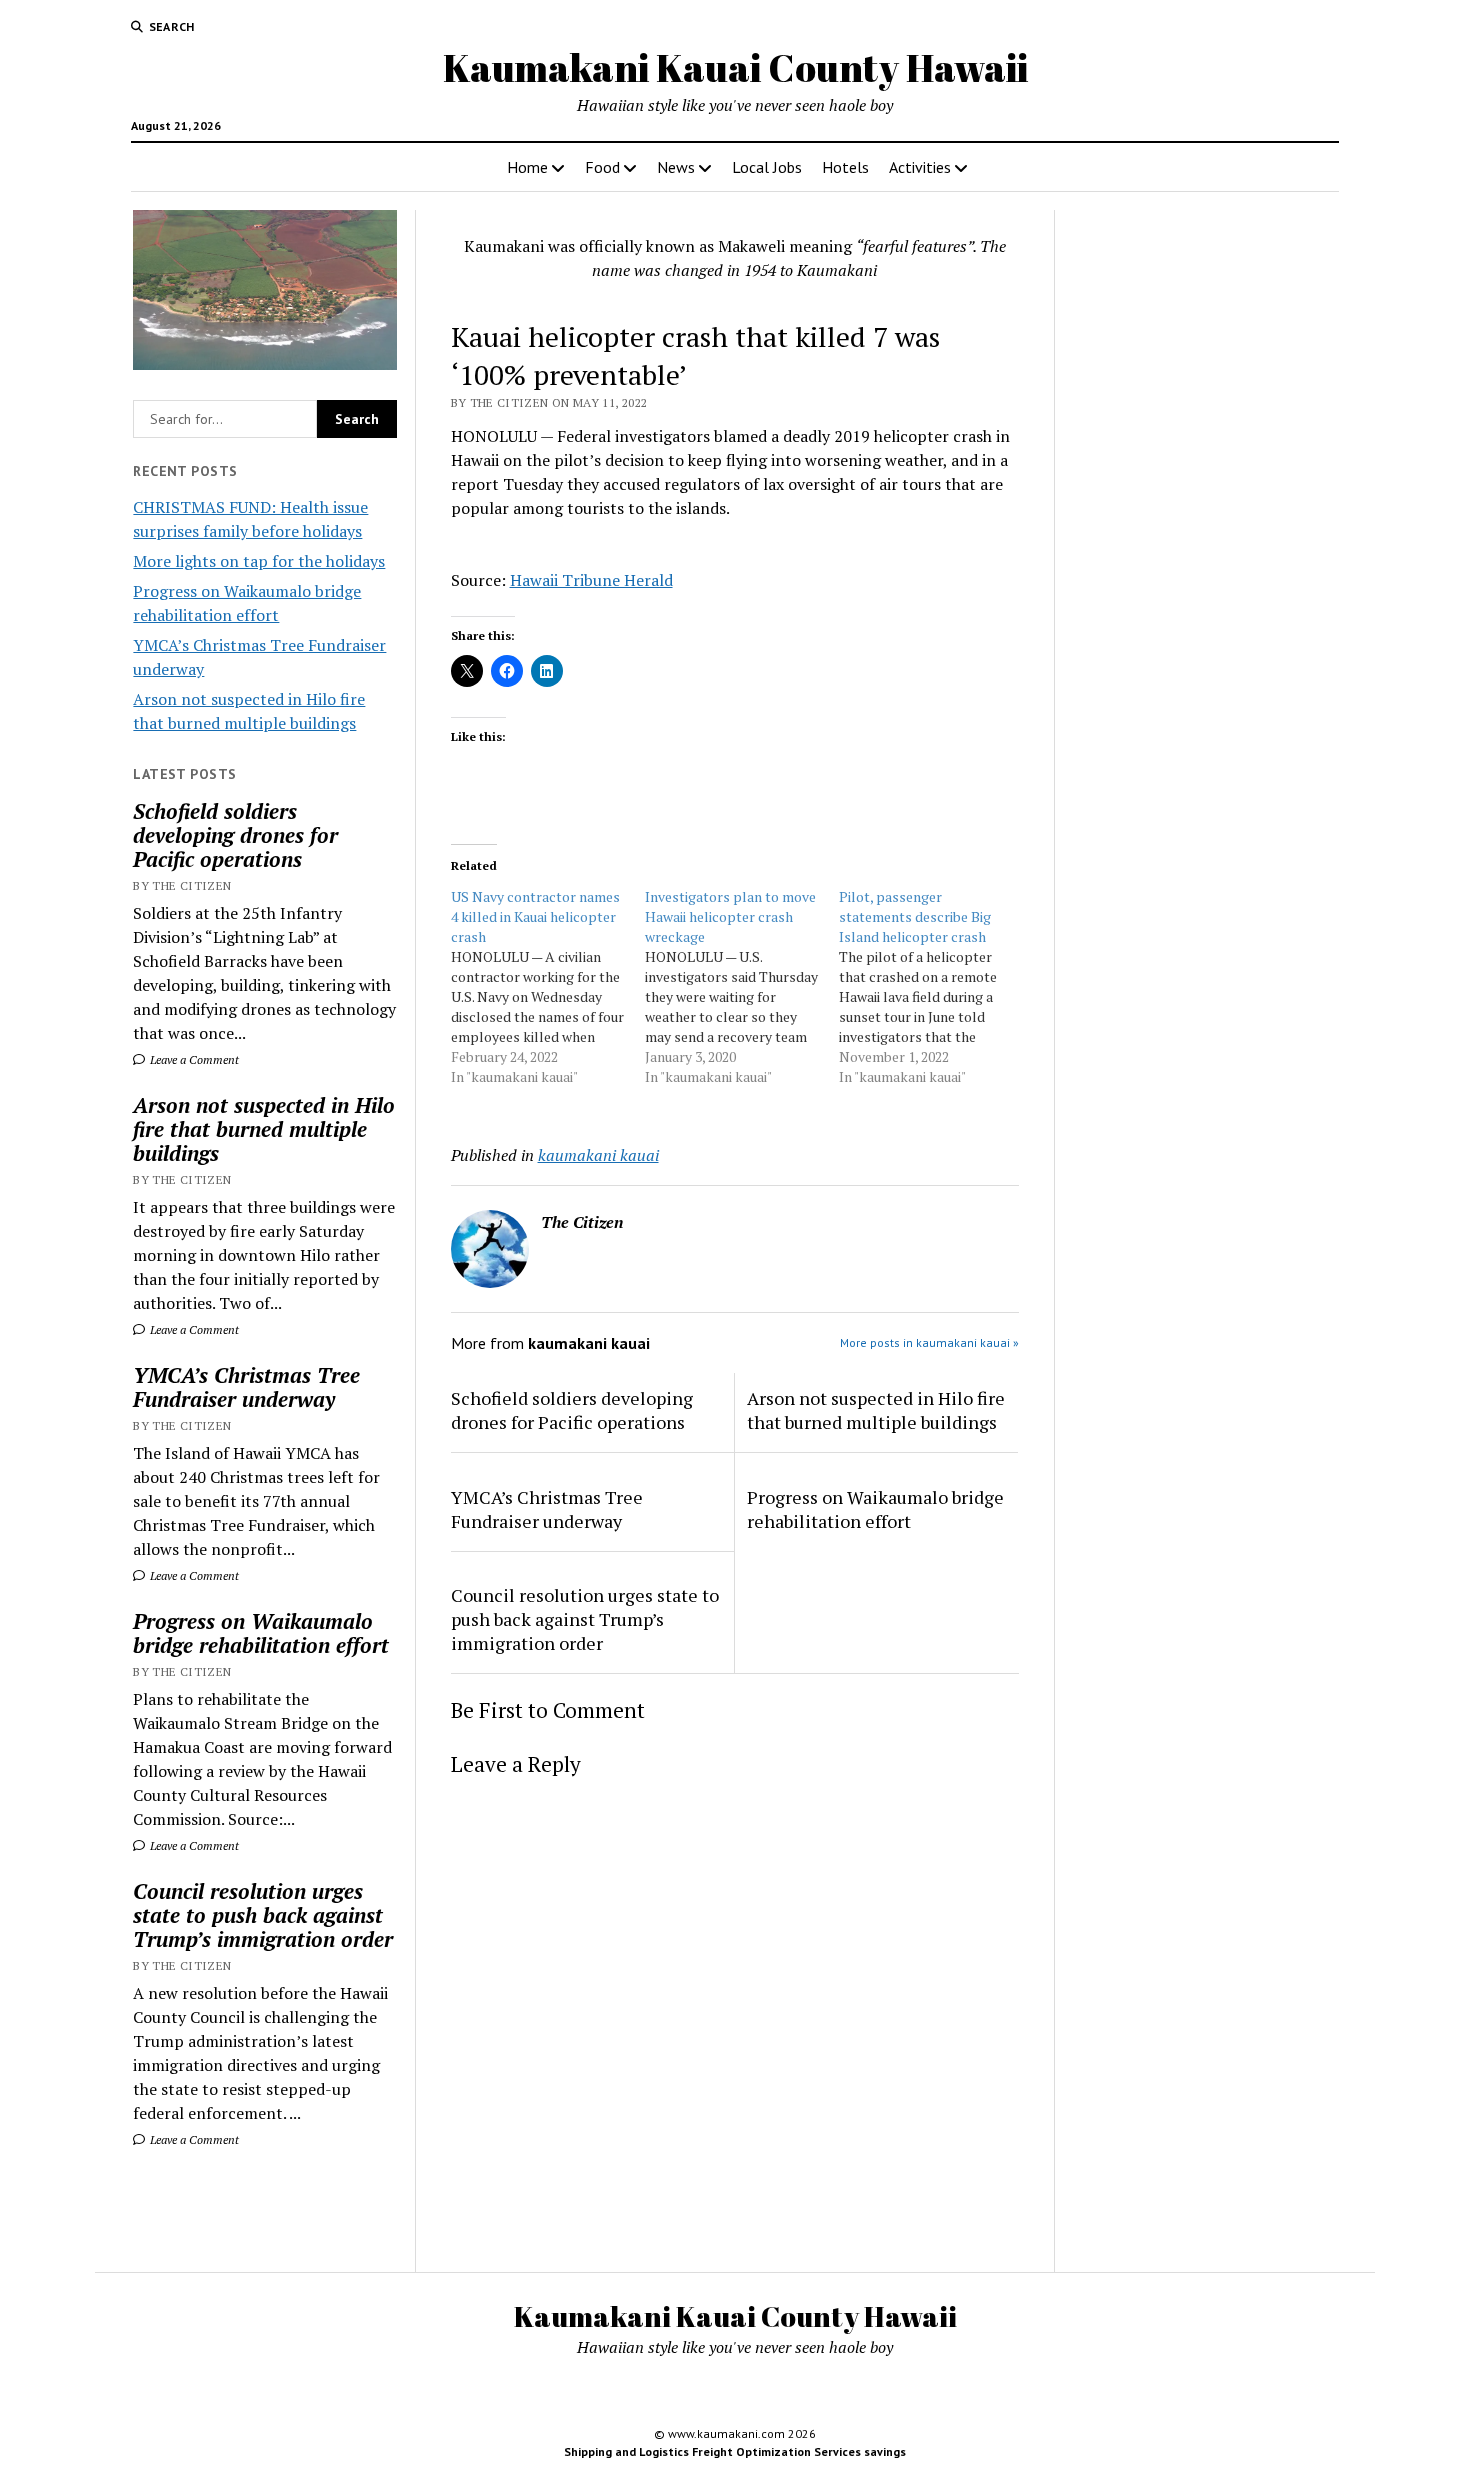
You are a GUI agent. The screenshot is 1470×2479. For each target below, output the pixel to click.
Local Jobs (767, 167)
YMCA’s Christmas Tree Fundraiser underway (246, 1387)
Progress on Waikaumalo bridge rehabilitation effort (261, 1633)
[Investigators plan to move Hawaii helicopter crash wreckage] (742, 987)
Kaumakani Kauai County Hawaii (735, 67)
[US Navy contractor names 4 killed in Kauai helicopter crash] (548, 987)
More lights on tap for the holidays (259, 561)
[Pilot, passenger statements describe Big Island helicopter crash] (936, 987)
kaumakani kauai (598, 1155)
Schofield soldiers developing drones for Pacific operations (235, 835)
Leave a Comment (193, 1059)
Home (527, 167)
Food (602, 167)
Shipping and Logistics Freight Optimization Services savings (735, 2451)
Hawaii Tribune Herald (591, 580)
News (676, 167)
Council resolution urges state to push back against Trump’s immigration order (263, 1915)
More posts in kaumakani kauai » (929, 1342)
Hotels (845, 167)
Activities (920, 167)
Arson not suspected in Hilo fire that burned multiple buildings (264, 1129)
